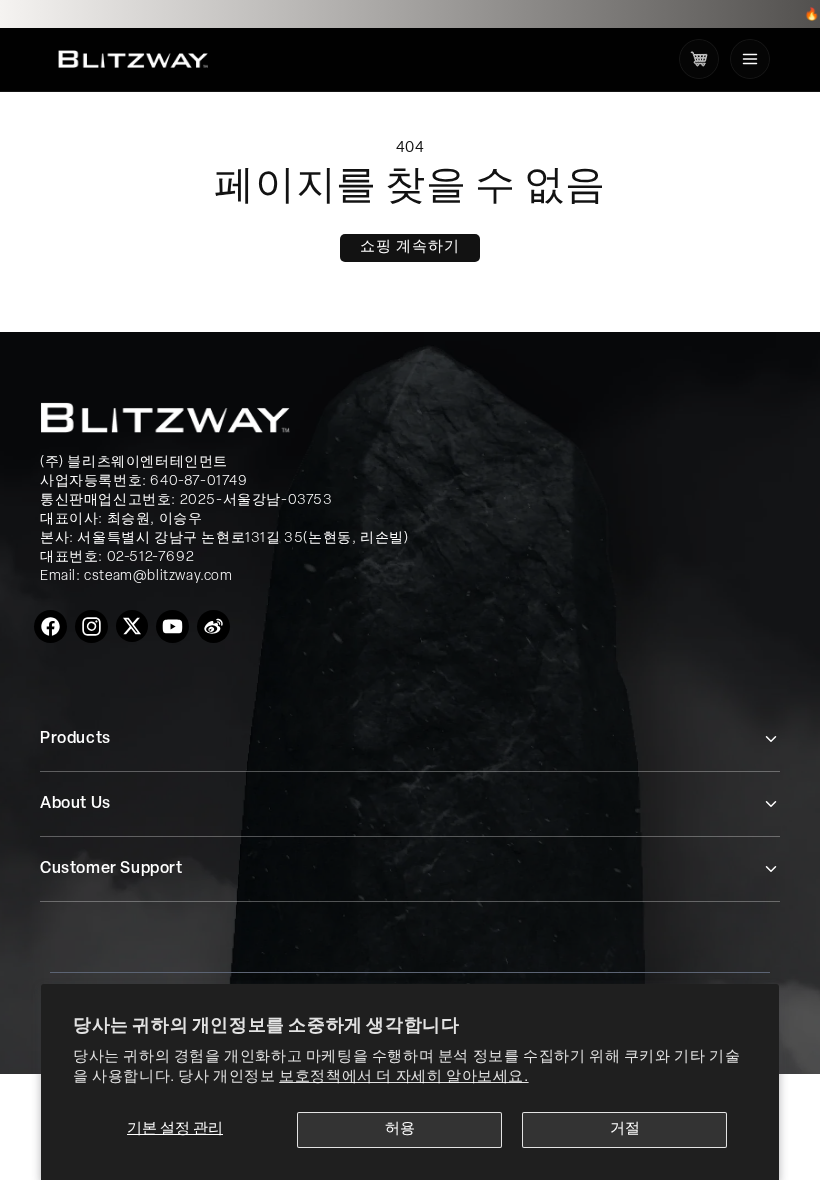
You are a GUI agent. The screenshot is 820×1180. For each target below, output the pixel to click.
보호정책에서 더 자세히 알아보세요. (403, 1077)
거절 (625, 1129)
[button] (750, 59)
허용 (400, 1129)
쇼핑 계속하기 (410, 247)
